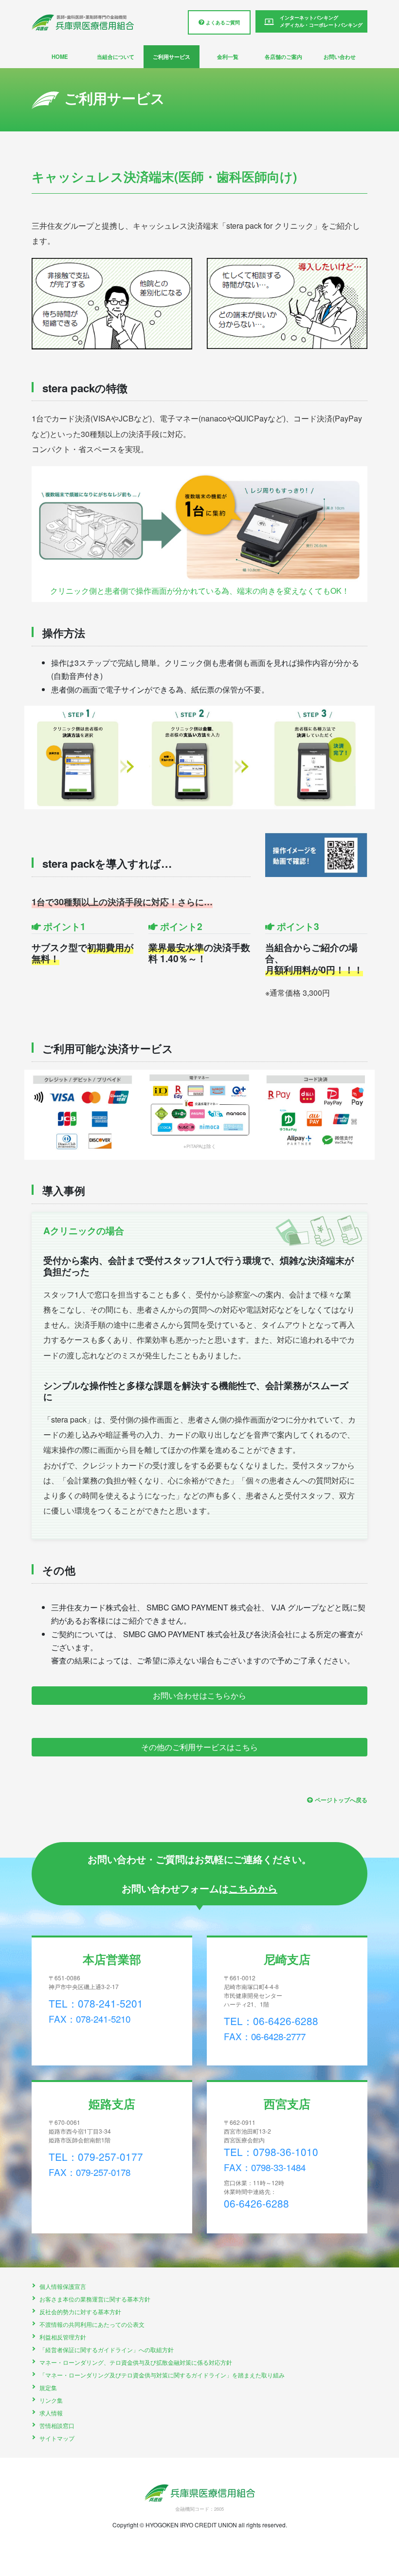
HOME (60, 56)
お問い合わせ (340, 56)
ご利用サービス (172, 56)
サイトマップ (57, 2438)
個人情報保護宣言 (63, 2286)
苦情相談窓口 (57, 2425)
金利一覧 (228, 56)
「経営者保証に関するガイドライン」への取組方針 (107, 2349)
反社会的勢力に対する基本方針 (80, 2311)
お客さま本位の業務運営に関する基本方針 (95, 2299)
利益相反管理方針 (63, 2337)
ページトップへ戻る (341, 1800)
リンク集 (51, 2400)
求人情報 (51, 2413)
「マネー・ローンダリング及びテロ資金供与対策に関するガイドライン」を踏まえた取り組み (162, 2375)
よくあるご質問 (222, 22)
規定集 (48, 2387)
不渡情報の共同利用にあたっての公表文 (92, 2324)
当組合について (116, 56)
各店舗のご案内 (283, 56)
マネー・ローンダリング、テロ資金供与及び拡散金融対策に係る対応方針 (136, 2362)
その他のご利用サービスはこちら (199, 1747)
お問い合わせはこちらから (199, 1695)
